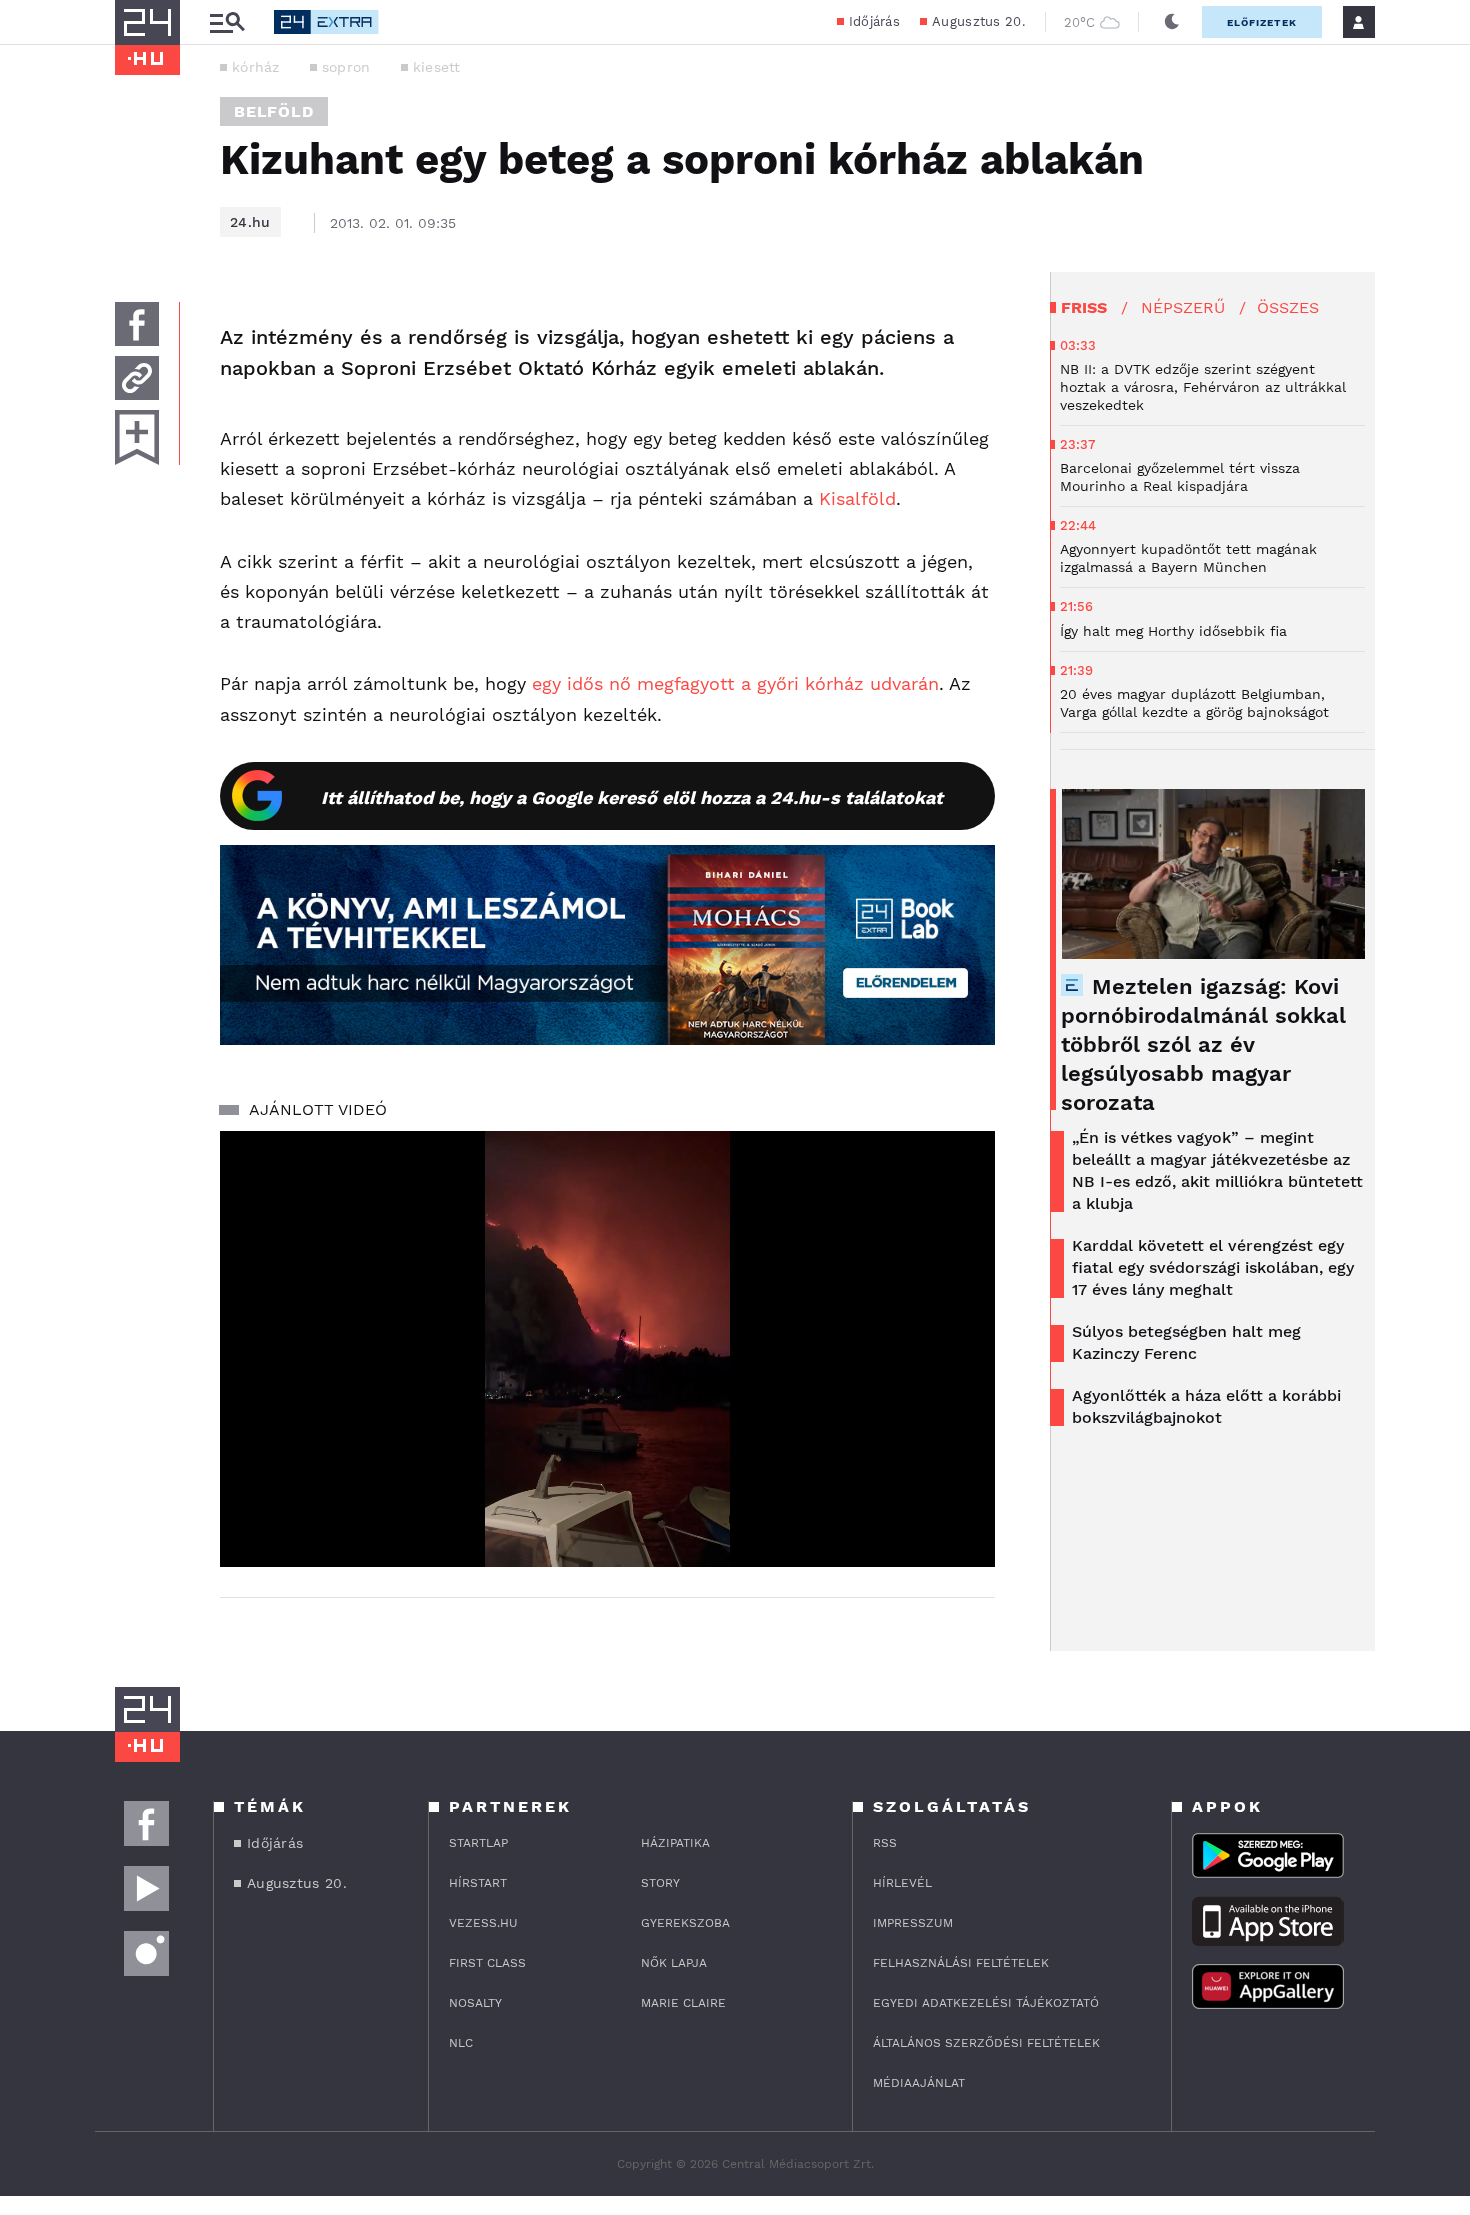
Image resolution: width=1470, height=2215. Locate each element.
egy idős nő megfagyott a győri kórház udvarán (735, 683)
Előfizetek (1262, 22)
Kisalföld (857, 498)
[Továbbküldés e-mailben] (137, 378)
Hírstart (478, 1883)
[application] (607, 1349)
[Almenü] (227, 22)
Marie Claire (683, 2003)
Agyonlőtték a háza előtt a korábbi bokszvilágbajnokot (1206, 1406)
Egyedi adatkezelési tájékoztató (986, 2003)
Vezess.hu (483, 1923)
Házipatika (675, 1843)
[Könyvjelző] (137, 437)
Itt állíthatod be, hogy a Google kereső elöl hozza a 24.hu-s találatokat (632, 797)
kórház (256, 67)
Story (660, 1883)
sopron (346, 67)
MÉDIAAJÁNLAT (919, 2083)
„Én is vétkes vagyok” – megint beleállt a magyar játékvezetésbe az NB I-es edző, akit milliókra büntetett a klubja (1217, 1170)
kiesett (437, 67)
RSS (885, 1843)
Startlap (478, 1843)
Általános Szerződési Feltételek (986, 2043)
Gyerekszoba (685, 1923)
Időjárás (874, 21)
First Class (487, 1963)
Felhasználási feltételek (961, 1963)
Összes (1288, 307)
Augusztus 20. (978, 21)
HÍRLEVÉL (902, 1883)
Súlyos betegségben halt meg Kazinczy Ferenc (1186, 1342)
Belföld (274, 111)
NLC (461, 2043)
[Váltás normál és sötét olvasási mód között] (1172, 22)
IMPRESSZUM (913, 1923)
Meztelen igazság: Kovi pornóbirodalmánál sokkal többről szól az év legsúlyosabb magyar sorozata (1203, 1044)
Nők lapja (674, 1963)
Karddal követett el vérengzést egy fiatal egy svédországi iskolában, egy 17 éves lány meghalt (1213, 1267)
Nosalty (475, 2003)
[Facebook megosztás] (137, 324)
